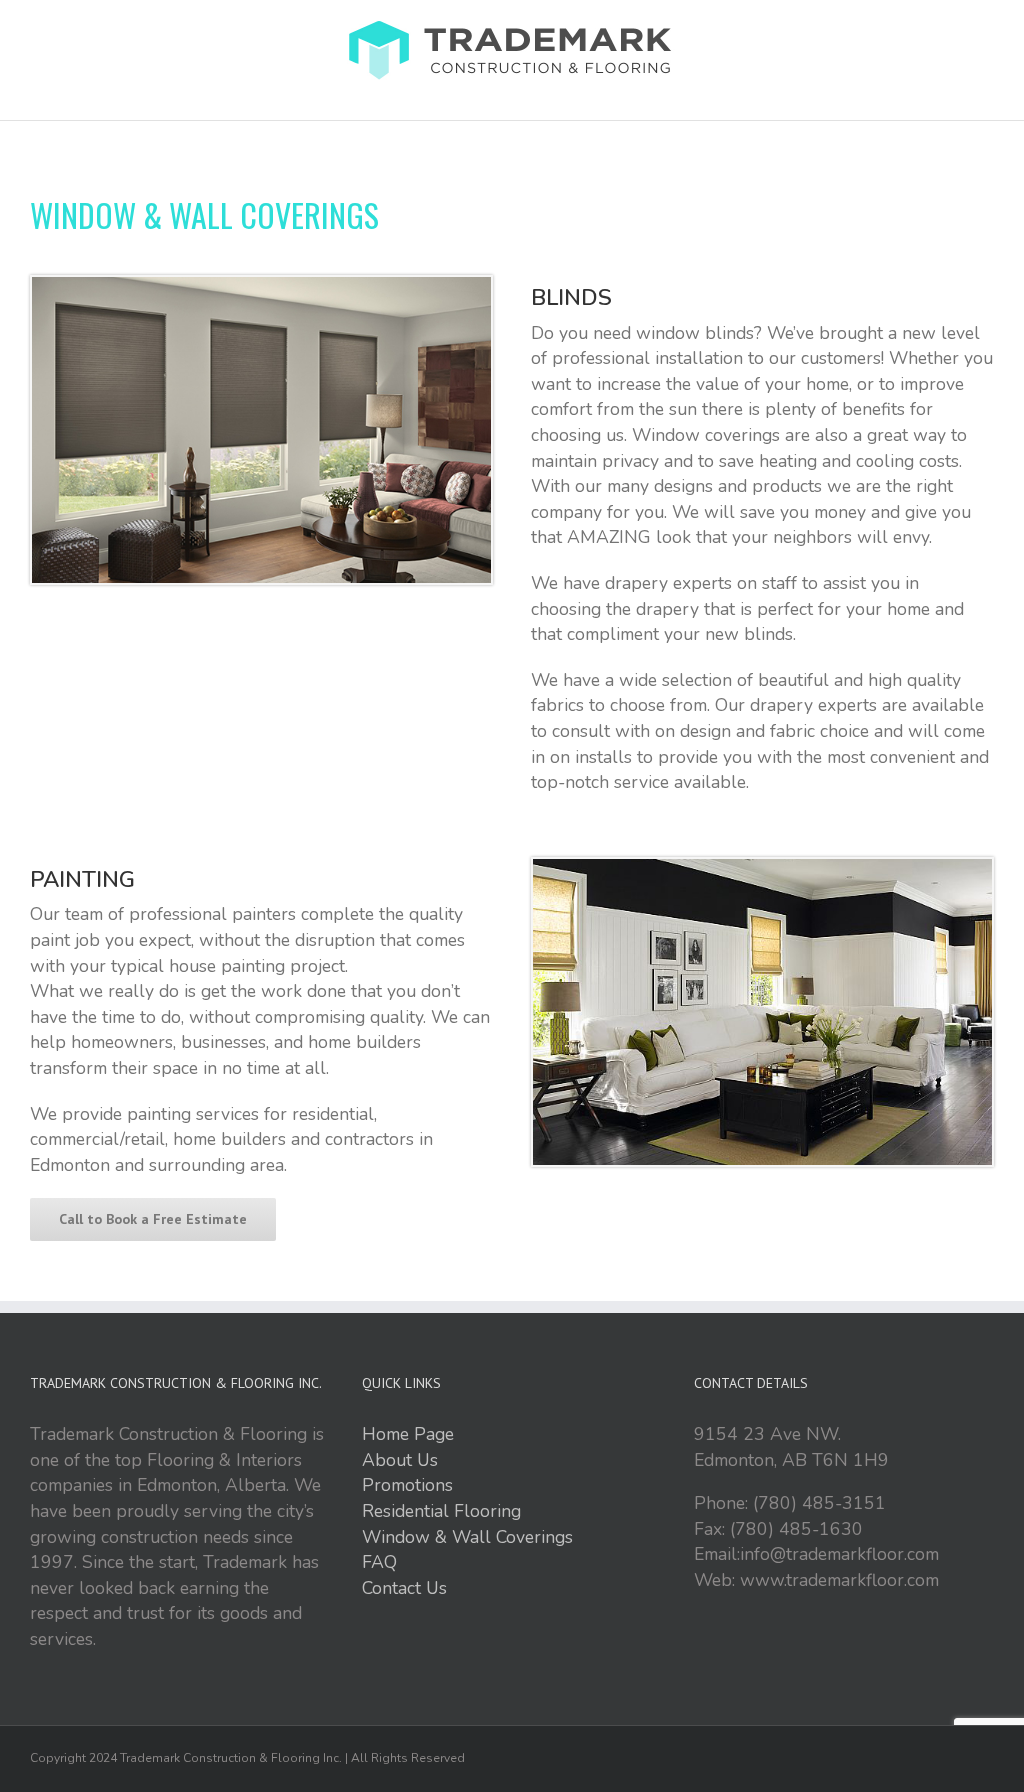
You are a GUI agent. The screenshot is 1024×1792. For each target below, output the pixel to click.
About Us (400, 1460)
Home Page (408, 1434)
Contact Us (404, 1588)
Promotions (407, 1485)
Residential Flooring (441, 1511)
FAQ (379, 1562)
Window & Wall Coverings (467, 1537)
